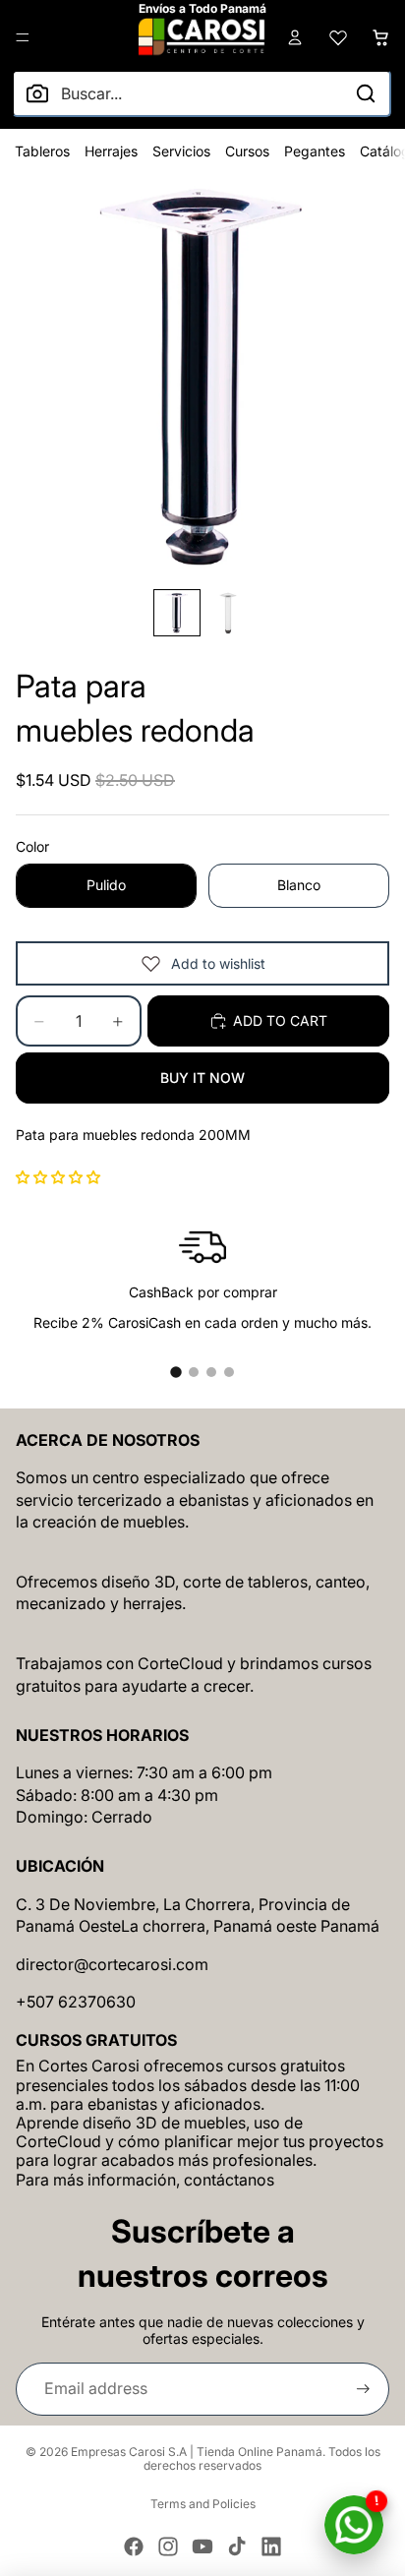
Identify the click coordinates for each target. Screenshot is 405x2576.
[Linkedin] (271, 2546)
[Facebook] (134, 2546)
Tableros (42, 151)
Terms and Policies (203, 2504)
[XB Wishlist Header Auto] (338, 37)
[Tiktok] (237, 2546)
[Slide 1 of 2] (177, 613)
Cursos (247, 151)
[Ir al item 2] (194, 1372)
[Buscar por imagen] (37, 93)
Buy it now (202, 1078)
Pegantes (315, 151)
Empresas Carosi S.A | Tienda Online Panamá (197, 2452)
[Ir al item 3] (211, 1372)
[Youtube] (202, 2546)
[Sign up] (363, 2389)
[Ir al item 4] (229, 1372)
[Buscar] (366, 93)
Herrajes (111, 151)
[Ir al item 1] (176, 1372)
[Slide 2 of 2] (228, 613)
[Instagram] (168, 2546)
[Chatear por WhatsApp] (354, 2525)
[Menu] (23, 37)
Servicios (181, 151)
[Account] (295, 37)
